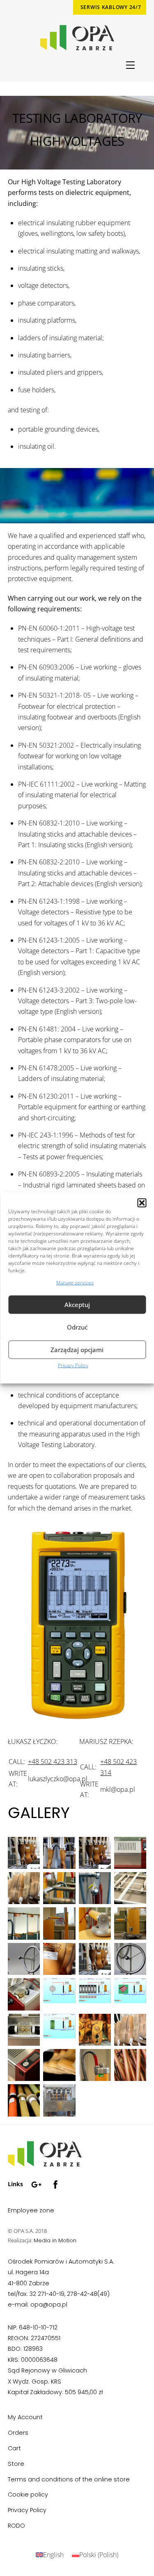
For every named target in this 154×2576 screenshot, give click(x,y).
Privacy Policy (73, 1365)
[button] (142, 1203)
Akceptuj (77, 1305)
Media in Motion (55, 2240)
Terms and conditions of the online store (69, 2479)
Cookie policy (28, 2495)
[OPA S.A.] (45, 2163)
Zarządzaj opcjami (77, 1350)
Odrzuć (77, 1327)
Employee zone (31, 2210)
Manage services (75, 1282)
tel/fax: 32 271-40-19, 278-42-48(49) (59, 2294)
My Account (25, 2417)
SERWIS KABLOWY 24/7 (111, 7)
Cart (14, 2448)
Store (16, 2464)
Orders (18, 2433)
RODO (16, 2526)
